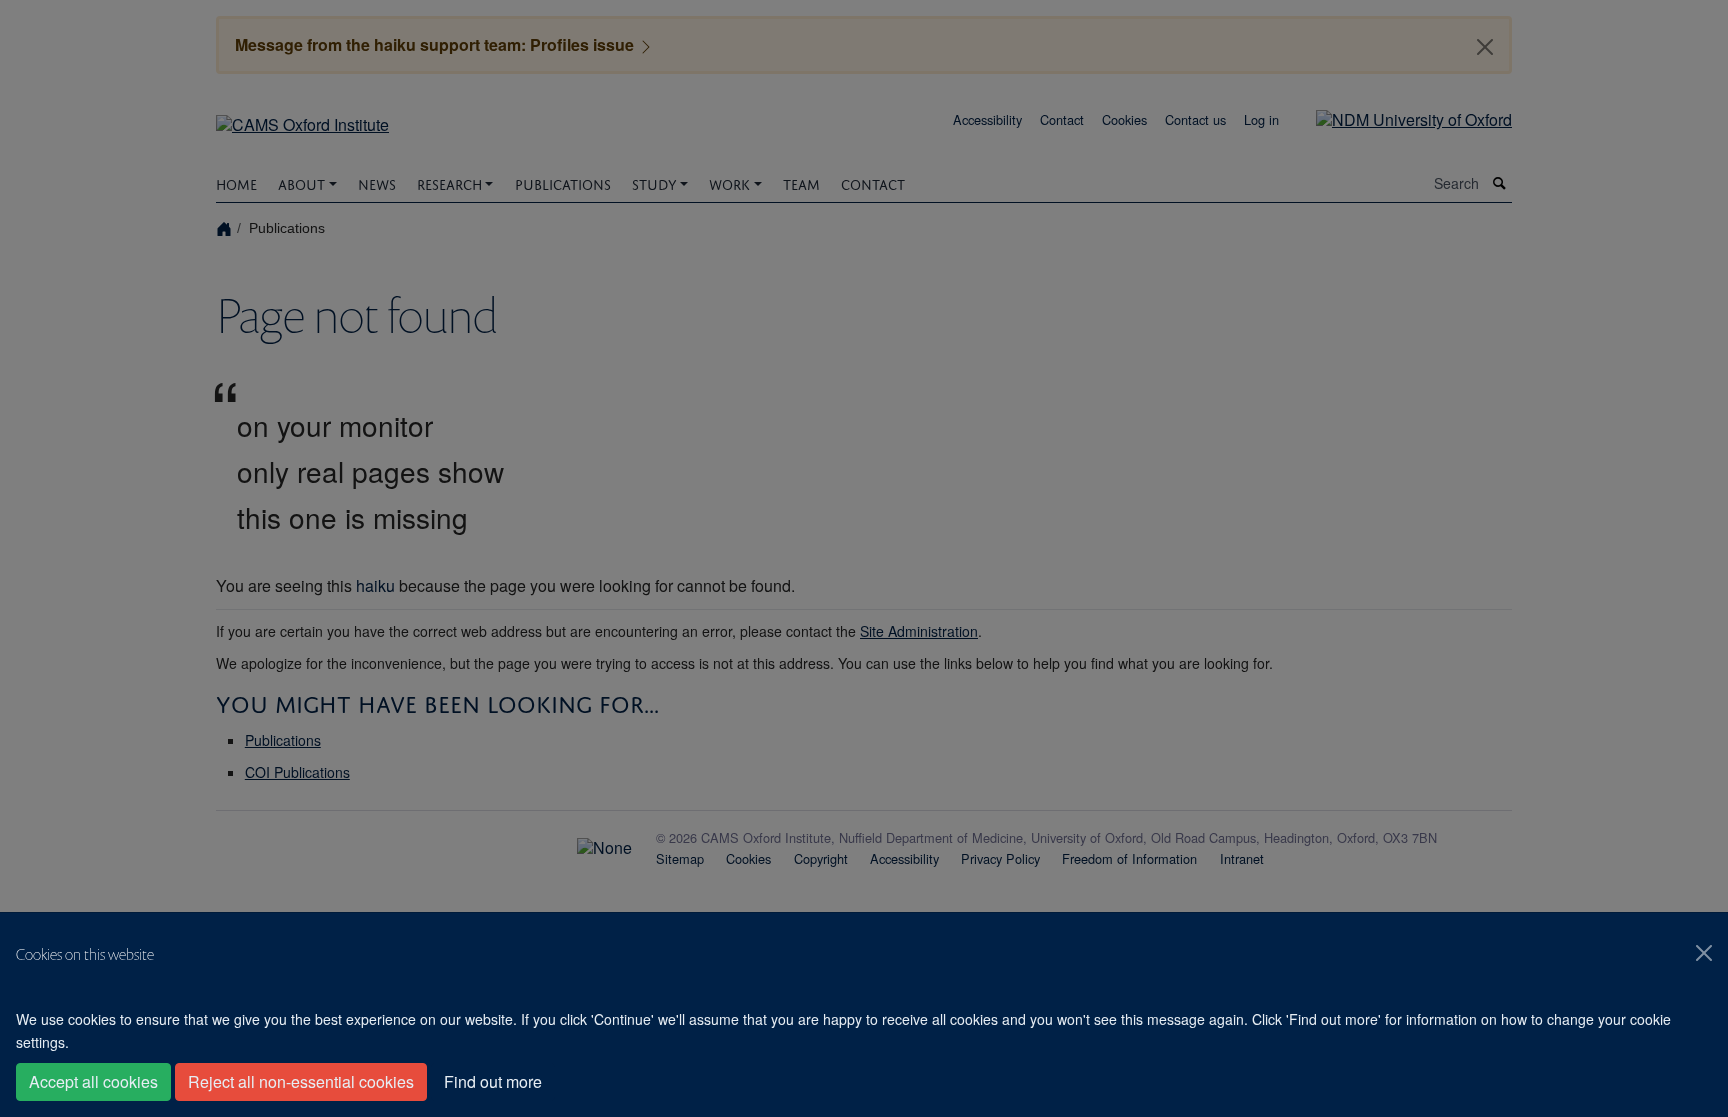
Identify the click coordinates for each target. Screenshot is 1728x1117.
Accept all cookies (93, 1081)
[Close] (1704, 953)
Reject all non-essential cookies (301, 1081)
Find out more (493, 1081)
